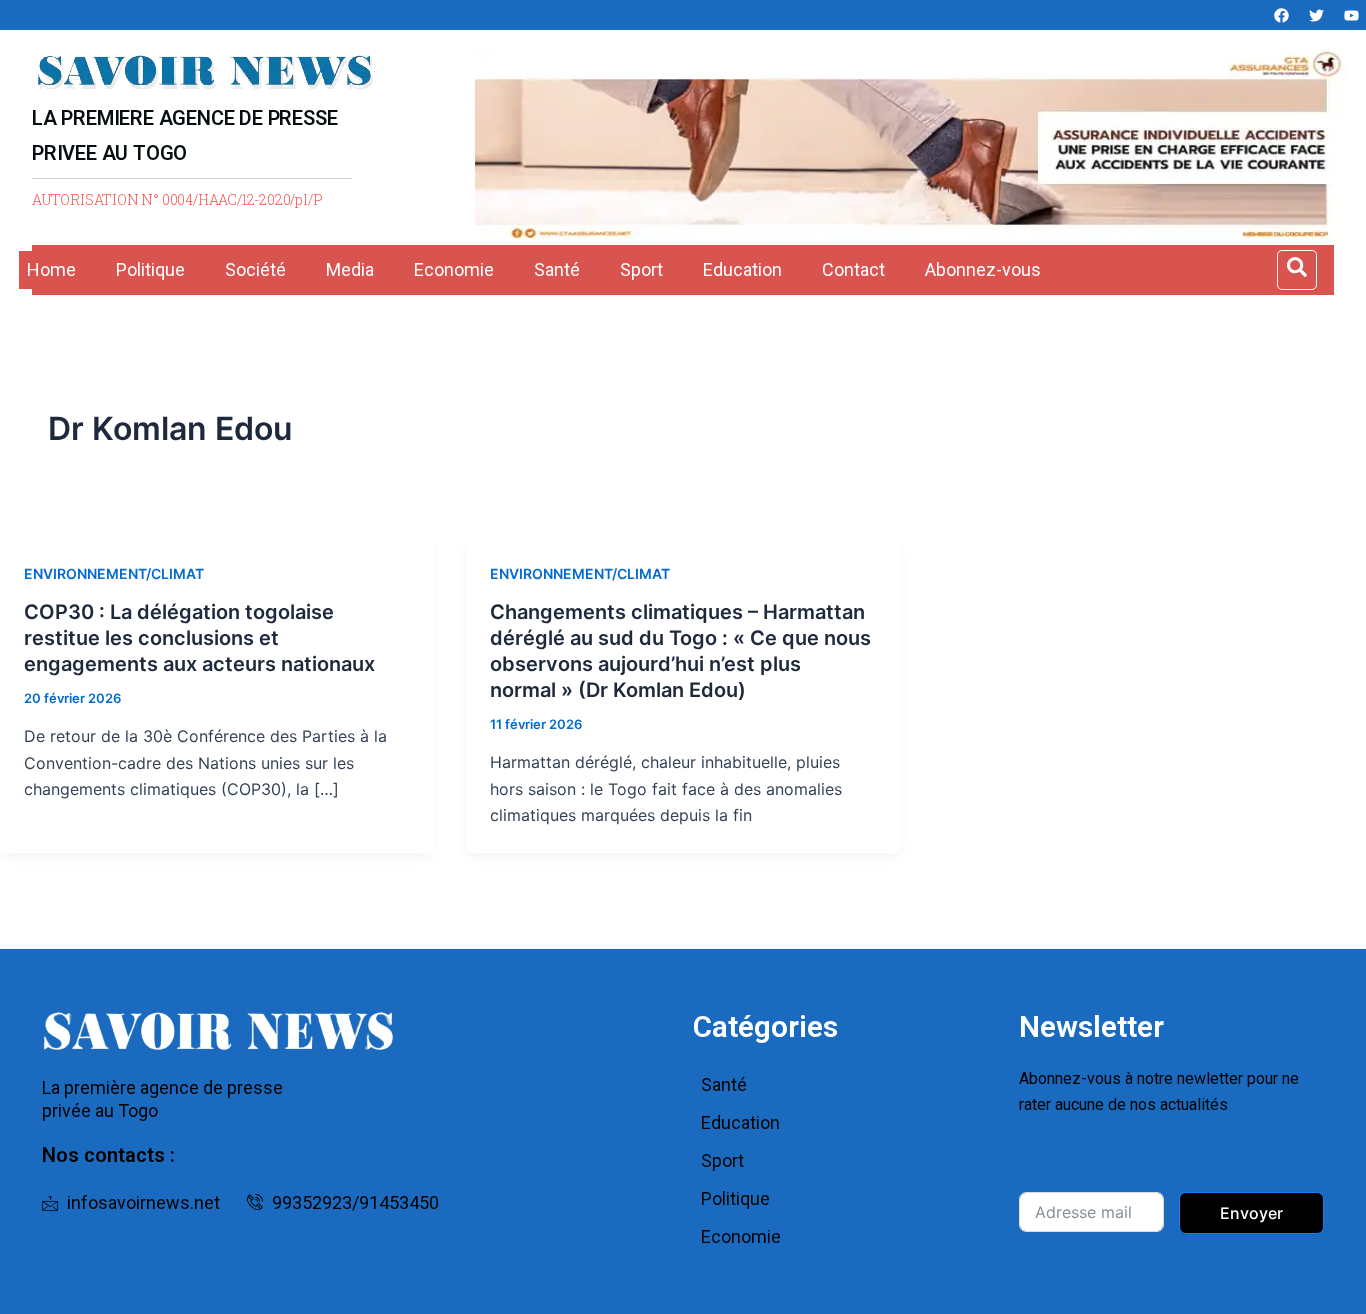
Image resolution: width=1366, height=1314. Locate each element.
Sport (641, 269)
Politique (150, 269)
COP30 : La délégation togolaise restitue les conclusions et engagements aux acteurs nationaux (199, 638)
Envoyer (1251, 1213)
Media (350, 269)
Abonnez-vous (983, 269)
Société (255, 269)
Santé (557, 269)
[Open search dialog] (1297, 270)
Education (742, 269)
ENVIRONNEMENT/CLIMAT (114, 573)
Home (51, 269)
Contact (853, 269)
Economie (454, 269)
